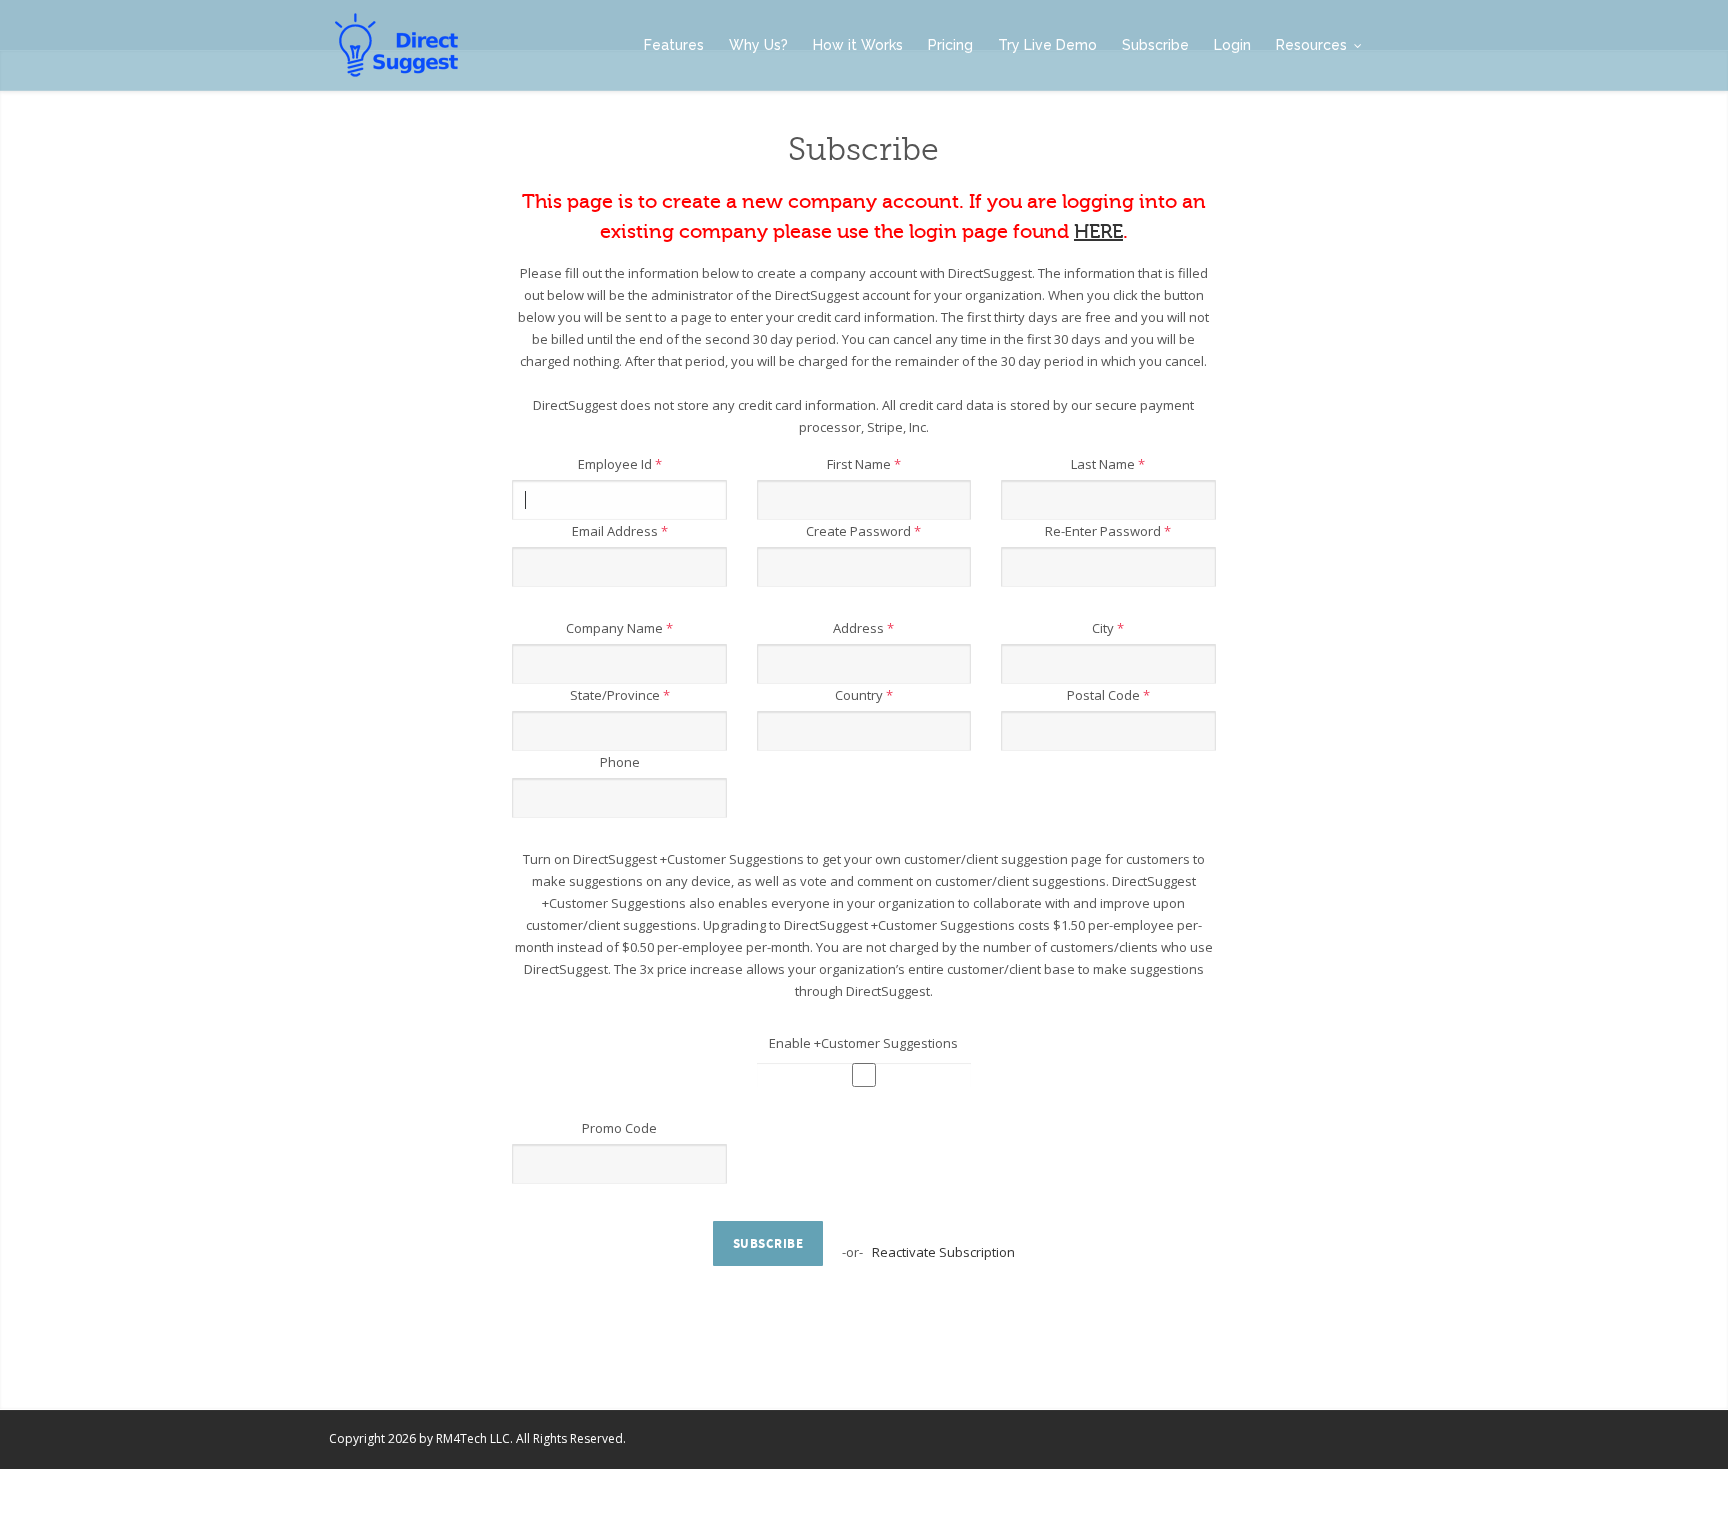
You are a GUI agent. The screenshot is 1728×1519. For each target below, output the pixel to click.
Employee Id (620, 464)
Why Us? (758, 45)
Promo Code (619, 1128)
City (1108, 628)
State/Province (620, 695)
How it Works (858, 45)
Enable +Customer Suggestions (863, 1043)
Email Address (620, 531)
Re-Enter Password (1108, 531)
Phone (620, 762)
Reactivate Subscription (943, 1252)
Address (863, 628)
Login (1232, 45)
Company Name (619, 628)
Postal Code (1108, 695)
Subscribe (1155, 45)
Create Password (863, 531)
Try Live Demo (1047, 45)
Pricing (950, 45)
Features (674, 45)
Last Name (1108, 464)
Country (864, 695)
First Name (864, 464)
